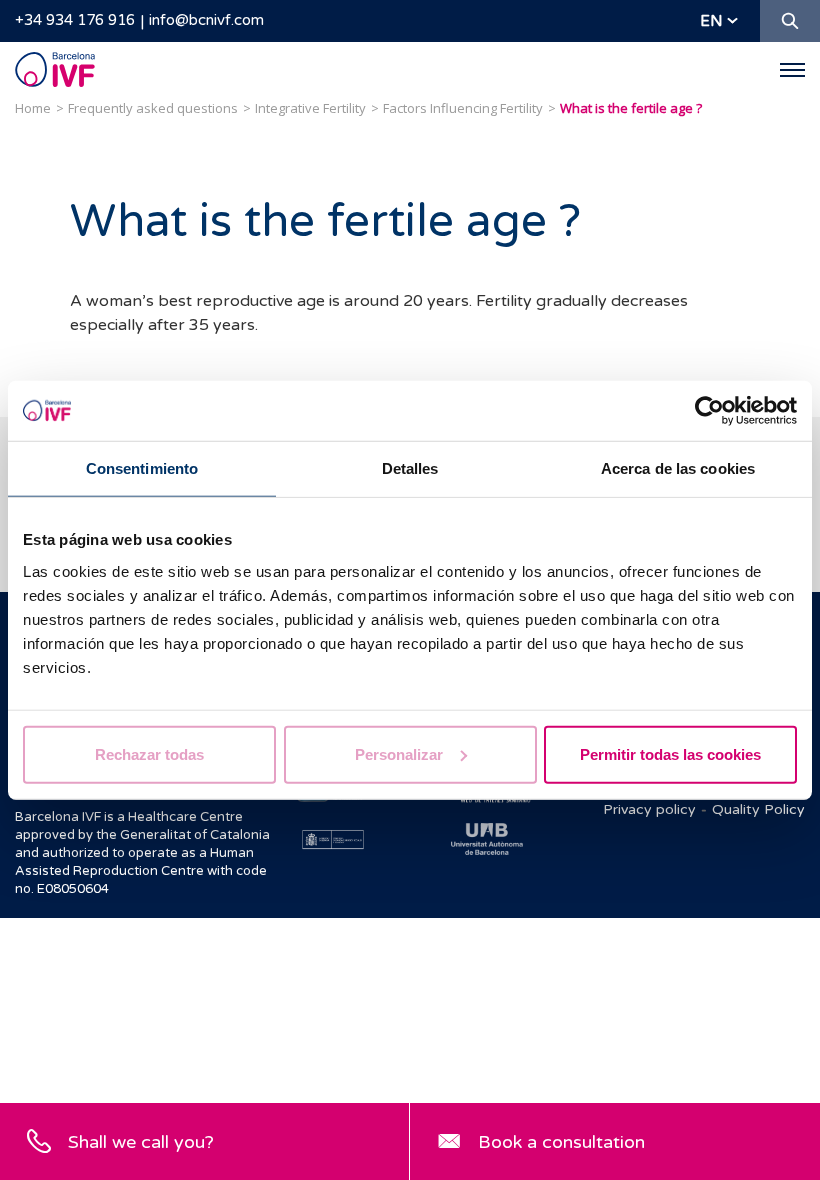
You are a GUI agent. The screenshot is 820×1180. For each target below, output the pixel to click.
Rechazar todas (149, 753)
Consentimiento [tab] (142, 468)
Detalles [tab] (410, 468)
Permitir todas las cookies (670, 753)
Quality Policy (758, 809)
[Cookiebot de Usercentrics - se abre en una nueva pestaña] (709, 411)
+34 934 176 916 (75, 20)
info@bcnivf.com (206, 20)
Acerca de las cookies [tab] (678, 468)
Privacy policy (649, 809)
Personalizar (399, 753)
